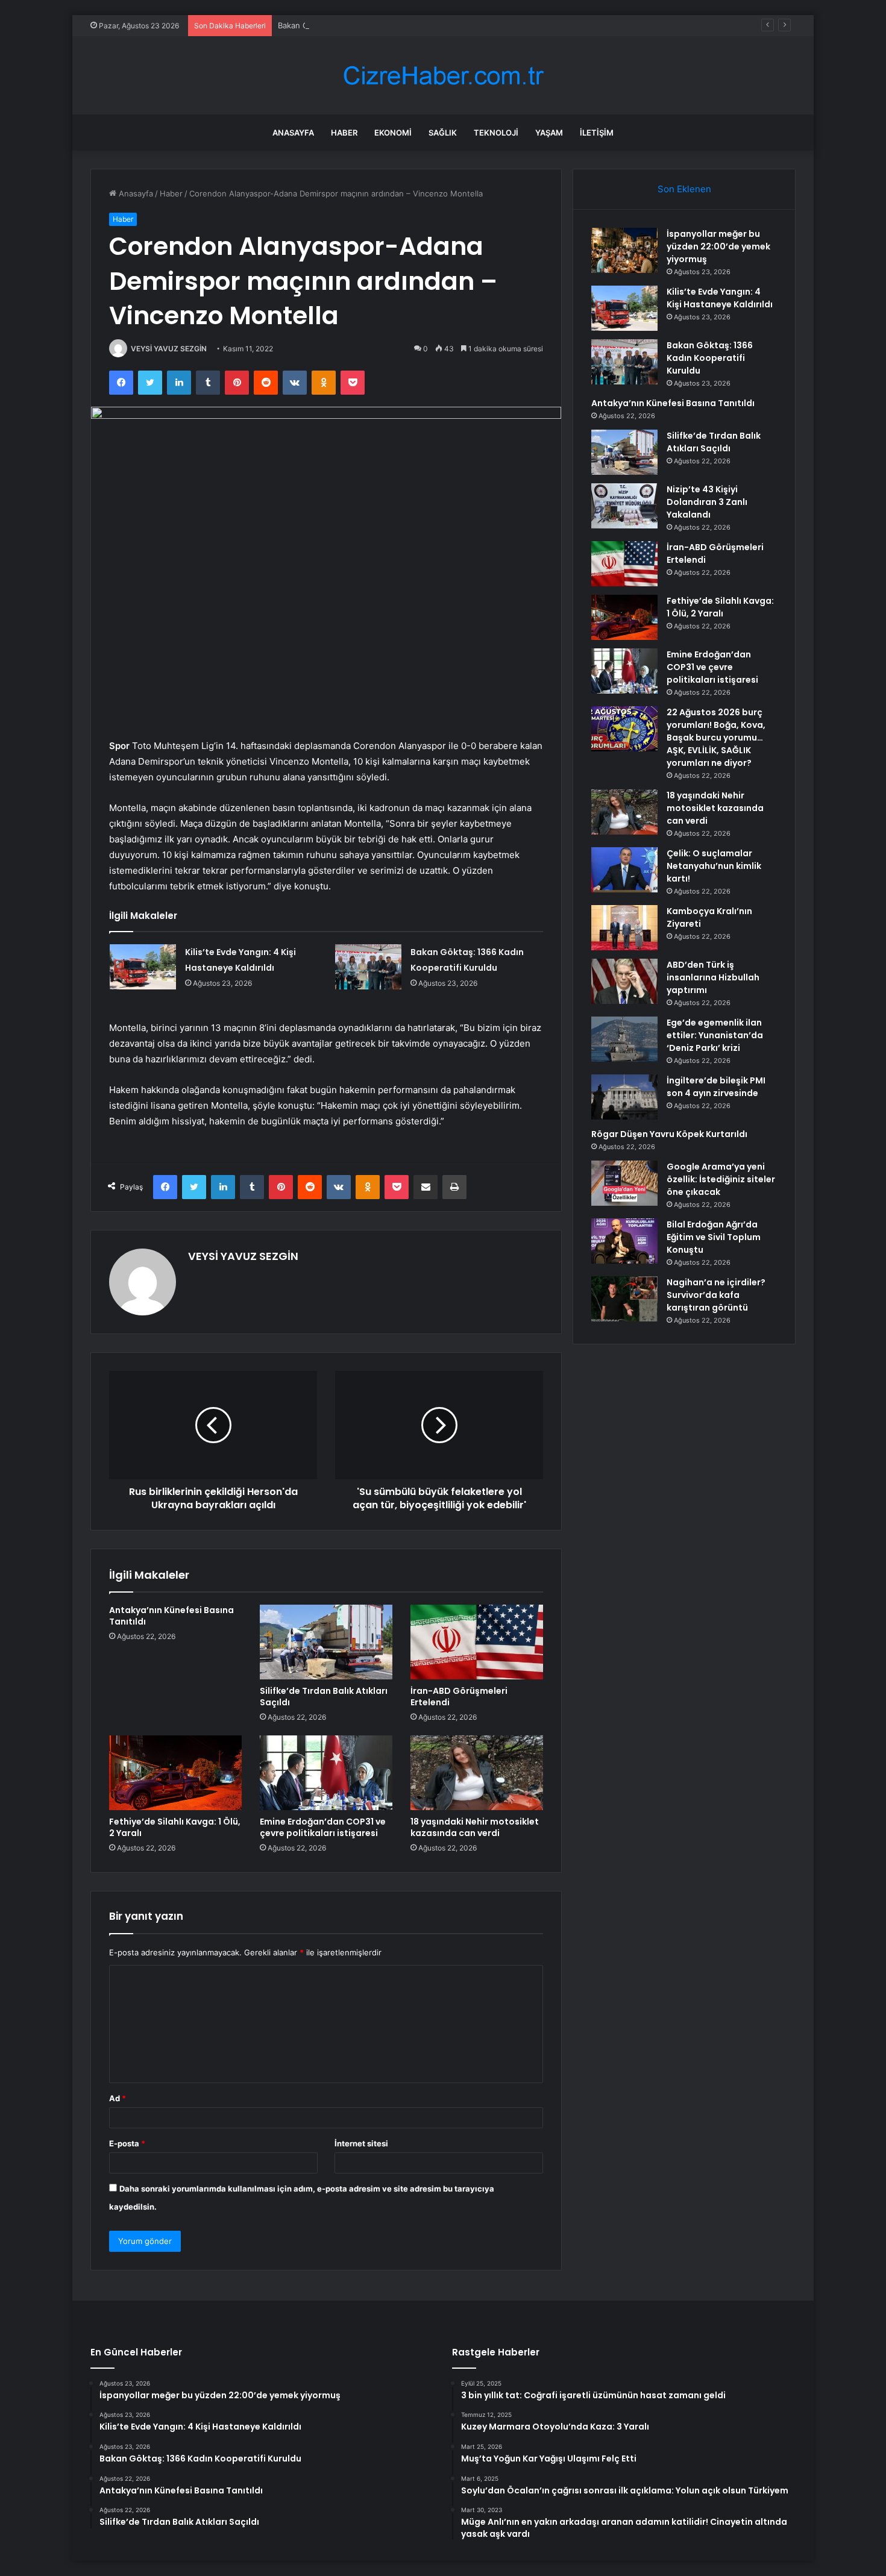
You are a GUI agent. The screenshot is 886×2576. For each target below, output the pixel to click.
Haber (344, 133)
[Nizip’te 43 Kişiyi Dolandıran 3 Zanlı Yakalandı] (624, 506)
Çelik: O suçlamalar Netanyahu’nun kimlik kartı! (714, 866)
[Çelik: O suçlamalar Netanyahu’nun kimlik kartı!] (624, 870)
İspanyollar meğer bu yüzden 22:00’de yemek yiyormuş (718, 246)
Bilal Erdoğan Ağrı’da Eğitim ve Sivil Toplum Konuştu (714, 1237)
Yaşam (549, 133)
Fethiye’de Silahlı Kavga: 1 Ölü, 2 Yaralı (175, 1827)
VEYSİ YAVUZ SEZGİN (169, 349)
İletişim (597, 133)
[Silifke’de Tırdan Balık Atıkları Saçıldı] (326, 1642)
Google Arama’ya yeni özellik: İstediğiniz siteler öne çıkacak (721, 1179)
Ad (118, 2098)
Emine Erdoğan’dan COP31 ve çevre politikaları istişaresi (323, 1827)
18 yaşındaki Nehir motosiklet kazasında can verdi (475, 1827)
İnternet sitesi (361, 2143)
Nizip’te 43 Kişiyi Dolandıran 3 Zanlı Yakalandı (707, 502)
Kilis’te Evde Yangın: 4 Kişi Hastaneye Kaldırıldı (720, 298)
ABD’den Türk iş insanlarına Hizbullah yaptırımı (713, 977)
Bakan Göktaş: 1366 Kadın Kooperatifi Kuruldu (363, 25)
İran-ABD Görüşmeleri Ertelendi (459, 1697)
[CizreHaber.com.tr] (443, 76)
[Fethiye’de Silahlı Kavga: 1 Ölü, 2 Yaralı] (175, 1773)
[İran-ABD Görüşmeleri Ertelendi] (477, 1642)
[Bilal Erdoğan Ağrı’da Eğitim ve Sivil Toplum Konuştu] (624, 1241)
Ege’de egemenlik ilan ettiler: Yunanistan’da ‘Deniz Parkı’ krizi (715, 1035)
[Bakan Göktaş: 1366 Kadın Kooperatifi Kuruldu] (368, 967)
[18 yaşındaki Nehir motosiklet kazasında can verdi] (477, 1773)
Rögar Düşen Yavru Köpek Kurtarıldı (669, 1134)
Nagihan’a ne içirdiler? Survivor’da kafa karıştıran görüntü (716, 1295)
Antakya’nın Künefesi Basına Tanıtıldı (171, 1616)
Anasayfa (293, 133)
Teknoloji (496, 133)
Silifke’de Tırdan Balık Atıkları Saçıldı (324, 1697)
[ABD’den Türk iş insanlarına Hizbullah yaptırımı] (624, 981)
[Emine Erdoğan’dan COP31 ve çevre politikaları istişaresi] (326, 1773)
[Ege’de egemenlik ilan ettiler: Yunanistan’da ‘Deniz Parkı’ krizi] (624, 1039)
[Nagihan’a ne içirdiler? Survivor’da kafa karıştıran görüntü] (624, 1299)
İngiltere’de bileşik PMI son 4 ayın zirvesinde (716, 1087)
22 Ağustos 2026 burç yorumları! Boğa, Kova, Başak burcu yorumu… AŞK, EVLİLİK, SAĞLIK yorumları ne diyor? (716, 738)
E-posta (127, 2143)
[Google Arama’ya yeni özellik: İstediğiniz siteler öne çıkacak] (624, 1183)
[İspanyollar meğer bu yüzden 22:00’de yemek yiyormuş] (624, 250)
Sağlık (443, 133)
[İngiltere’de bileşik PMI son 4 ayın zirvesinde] (624, 1097)
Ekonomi (393, 133)
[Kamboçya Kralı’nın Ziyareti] (624, 928)
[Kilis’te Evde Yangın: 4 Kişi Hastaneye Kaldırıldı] (143, 967)
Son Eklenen (684, 189)
